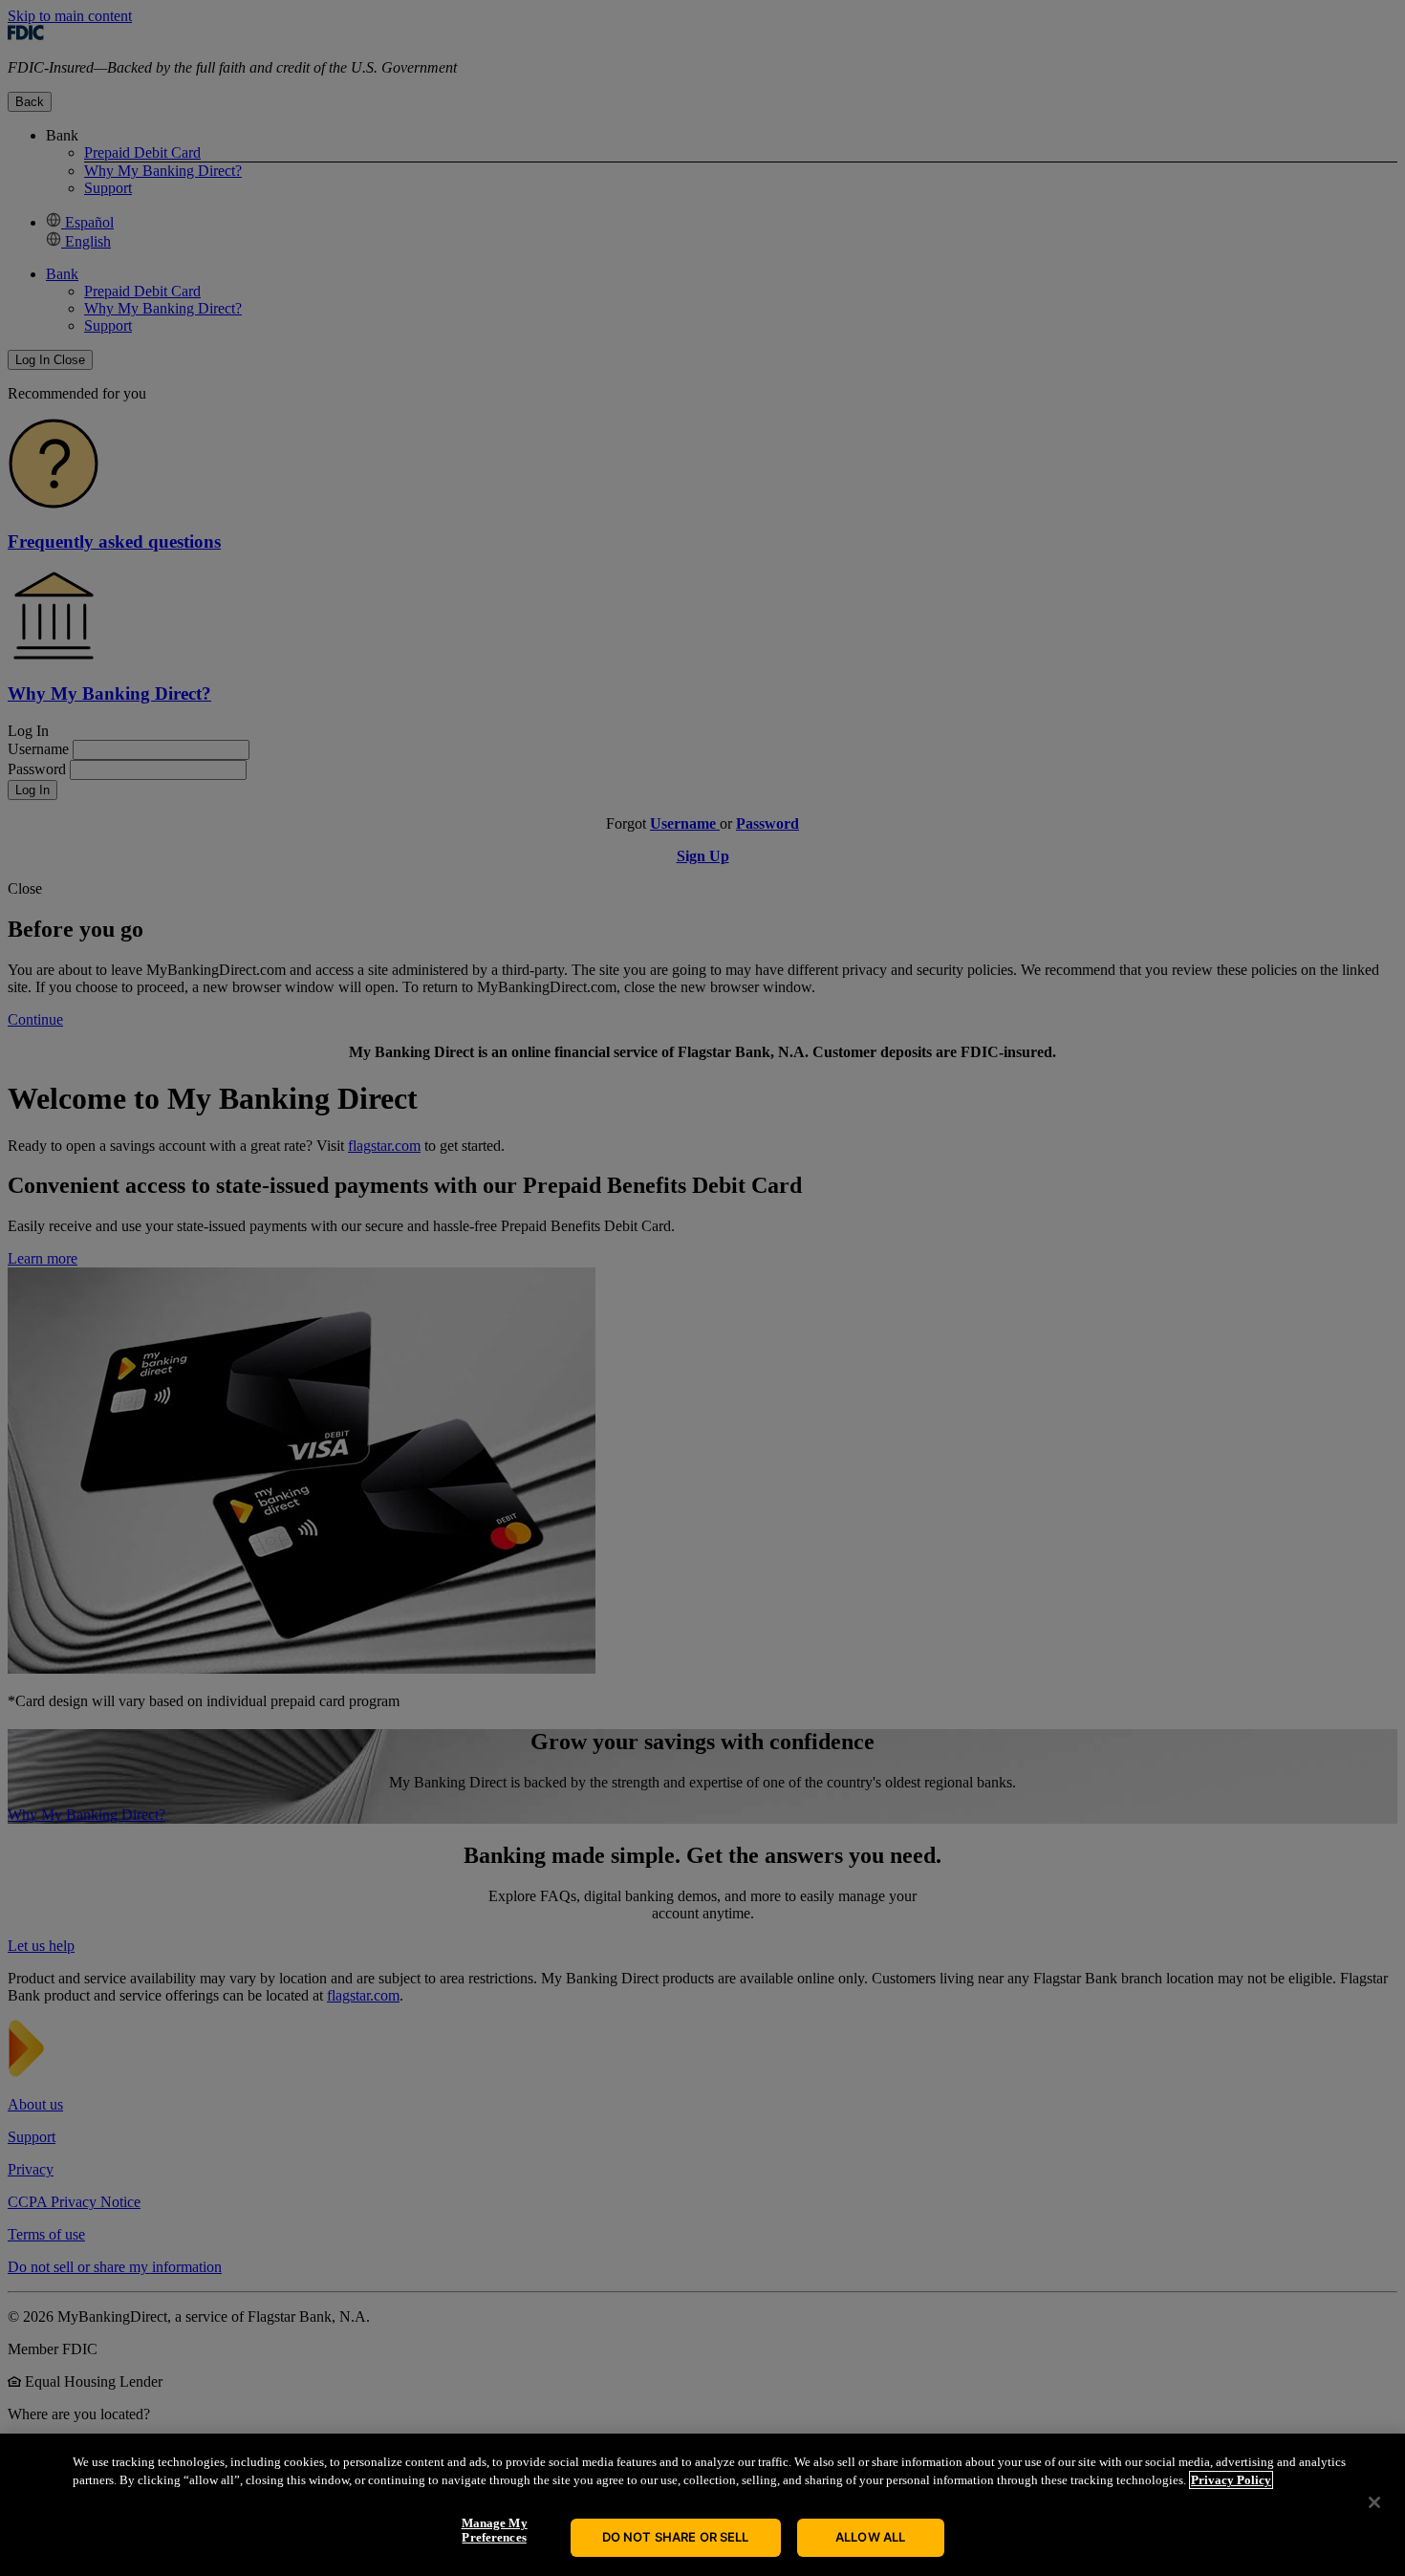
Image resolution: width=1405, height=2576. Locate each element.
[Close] (1374, 2502)
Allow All (870, 2537)
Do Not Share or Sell (676, 2537)
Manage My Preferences (495, 2531)
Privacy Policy (1231, 2480)
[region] (702, 2505)
